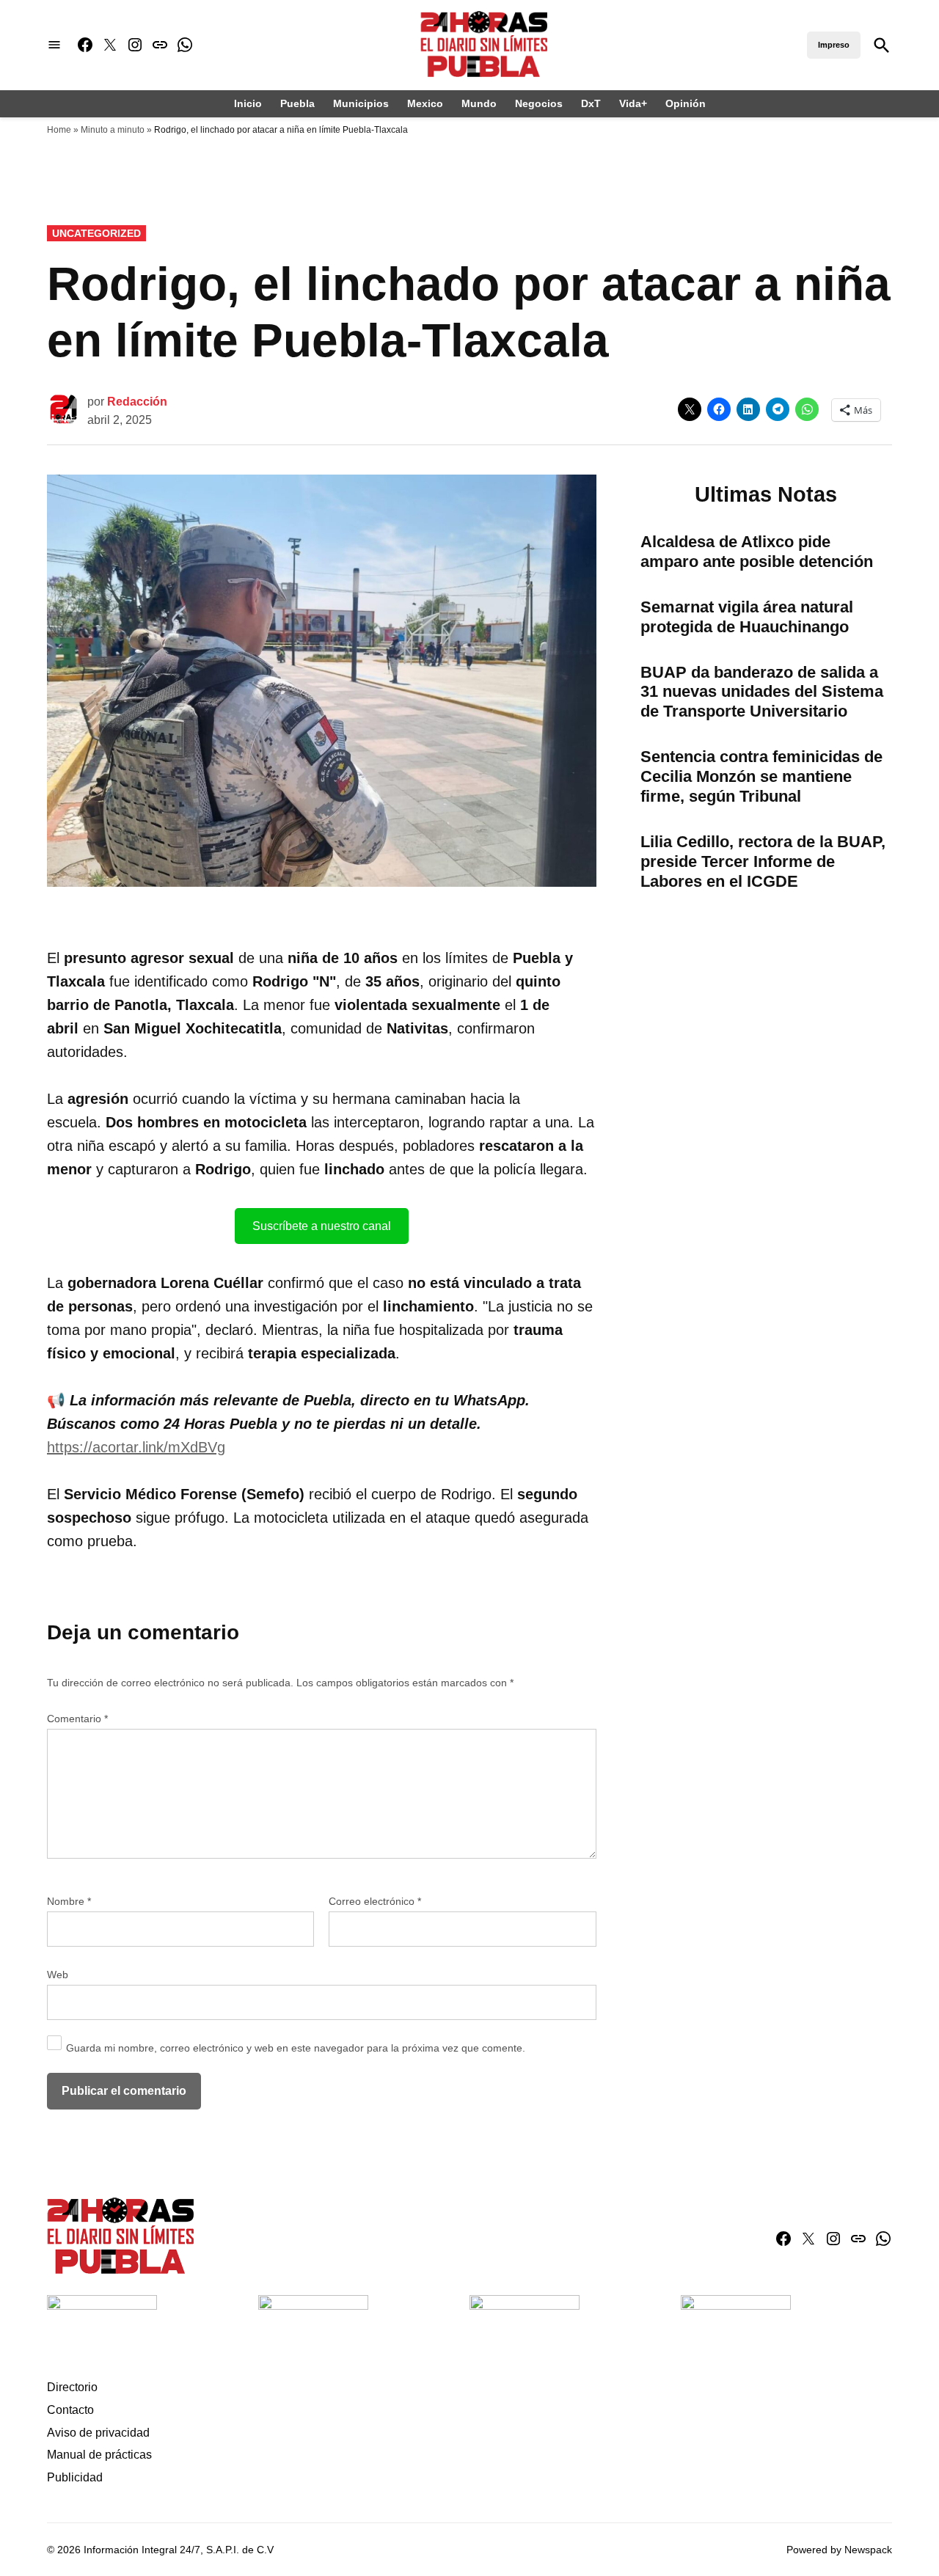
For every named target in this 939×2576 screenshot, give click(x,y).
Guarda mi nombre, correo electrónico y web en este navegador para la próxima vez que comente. (296, 2048)
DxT (591, 103)
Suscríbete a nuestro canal (322, 1226)
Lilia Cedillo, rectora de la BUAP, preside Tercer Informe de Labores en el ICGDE (763, 861)
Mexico (425, 103)
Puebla (297, 103)
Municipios (361, 103)
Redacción (137, 402)
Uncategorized (96, 233)
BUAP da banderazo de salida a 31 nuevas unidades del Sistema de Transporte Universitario (762, 692)
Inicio (248, 103)
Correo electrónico (375, 1901)
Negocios (539, 103)
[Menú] (54, 45)
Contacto (70, 2410)
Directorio (72, 2387)
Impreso (834, 45)
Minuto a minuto (113, 130)
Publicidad (75, 2477)
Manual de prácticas (99, 2455)
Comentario (77, 1719)
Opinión (686, 103)
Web (58, 1975)
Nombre (69, 1901)
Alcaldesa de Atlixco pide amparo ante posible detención (757, 552)
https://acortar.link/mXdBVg (136, 1447)
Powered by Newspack (839, 2550)
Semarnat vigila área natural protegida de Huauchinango (747, 617)
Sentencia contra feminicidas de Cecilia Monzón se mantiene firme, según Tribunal (761, 776)
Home (59, 130)
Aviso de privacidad (98, 2433)
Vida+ (633, 103)
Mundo (479, 103)
